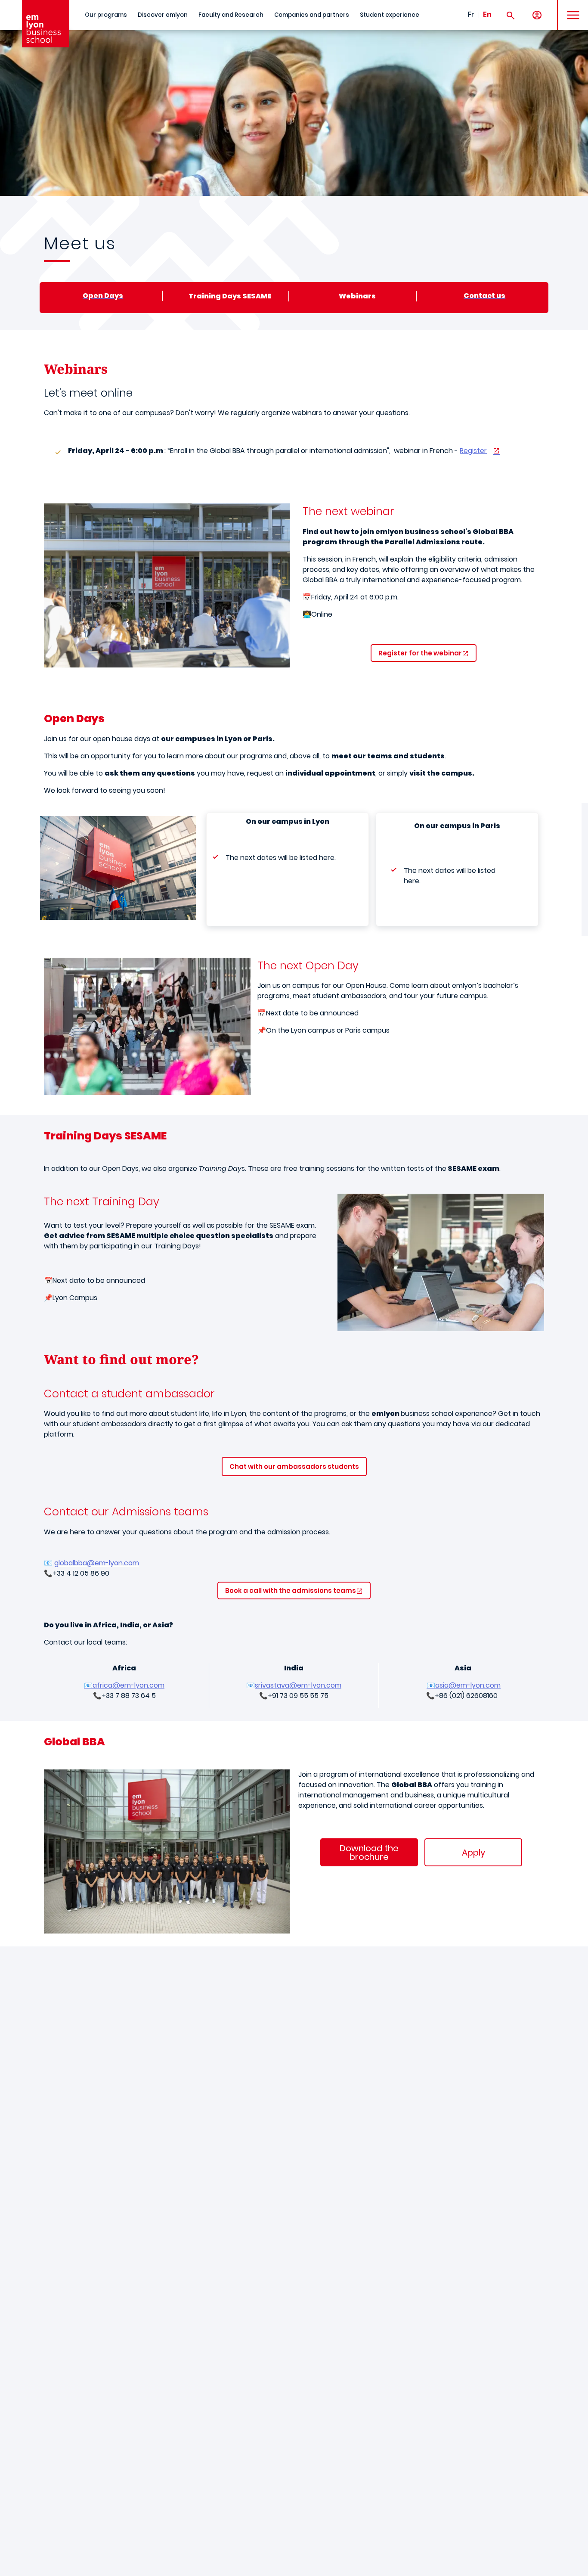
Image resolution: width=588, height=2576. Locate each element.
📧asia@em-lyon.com (464, 1685)
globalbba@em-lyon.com (97, 1563)
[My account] (537, 15)
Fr (471, 15)
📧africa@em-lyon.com (124, 1685)
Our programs (106, 15)
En (487, 15)
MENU (570, 8)
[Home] (46, 24)
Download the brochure (369, 1853)
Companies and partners (312, 15)
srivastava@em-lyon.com (298, 1685)
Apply (473, 1853)
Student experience (390, 15)
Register (473, 451)
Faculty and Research (231, 15)
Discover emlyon (163, 15)
